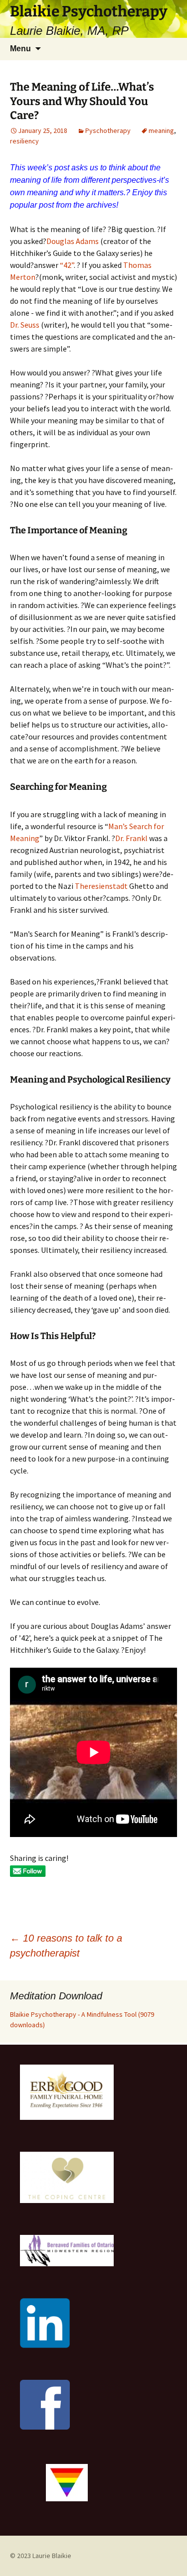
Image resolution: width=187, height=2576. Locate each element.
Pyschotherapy (108, 130)
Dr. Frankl (131, 838)
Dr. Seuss (25, 325)
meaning (161, 130)
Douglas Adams (73, 241)
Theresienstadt (101, 886)
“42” (67, 265)
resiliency (24, 141)
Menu (20, 49)
